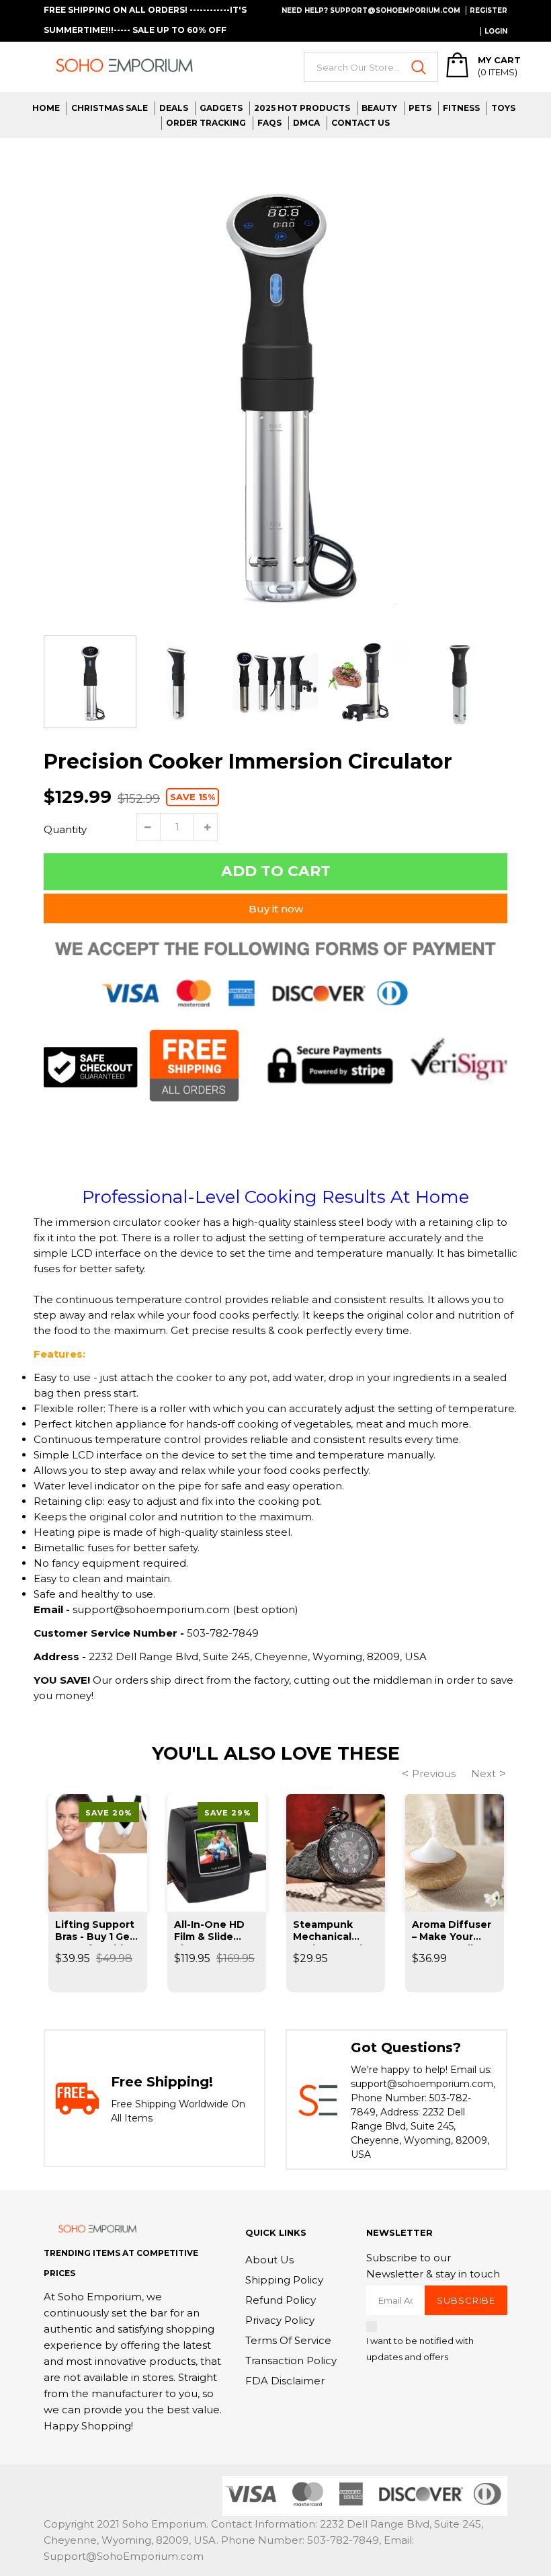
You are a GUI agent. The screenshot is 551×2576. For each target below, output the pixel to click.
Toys (503, 108)
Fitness (461, 108)
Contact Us (361, 123)
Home (46, 108)
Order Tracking (206, 123)
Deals (174, 108)
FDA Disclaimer (285, 2381)
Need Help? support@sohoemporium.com (371, 10)
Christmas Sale (110, 108)
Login (496, 31)
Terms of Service (288, 2340)
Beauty (379, 108)
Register (489, 10)
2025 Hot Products (302, 108)
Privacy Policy (280, 2320)
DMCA (306, 123)
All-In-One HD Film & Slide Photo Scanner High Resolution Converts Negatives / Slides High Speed (215, 1932)
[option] (275, 390)
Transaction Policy (291, 2360)
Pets (420, 108)
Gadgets (221, 108)
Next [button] (483, 1773)
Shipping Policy (284, 2280)
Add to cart (276, 871)
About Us (269, 2260)
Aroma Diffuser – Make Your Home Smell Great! (452, 1932)
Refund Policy (281, 2300)
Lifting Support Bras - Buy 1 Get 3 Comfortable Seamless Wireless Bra (95, 1932)
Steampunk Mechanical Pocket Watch (330, 1932)
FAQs (269, 123)
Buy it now (276, 909)
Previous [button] (434, 1773)
